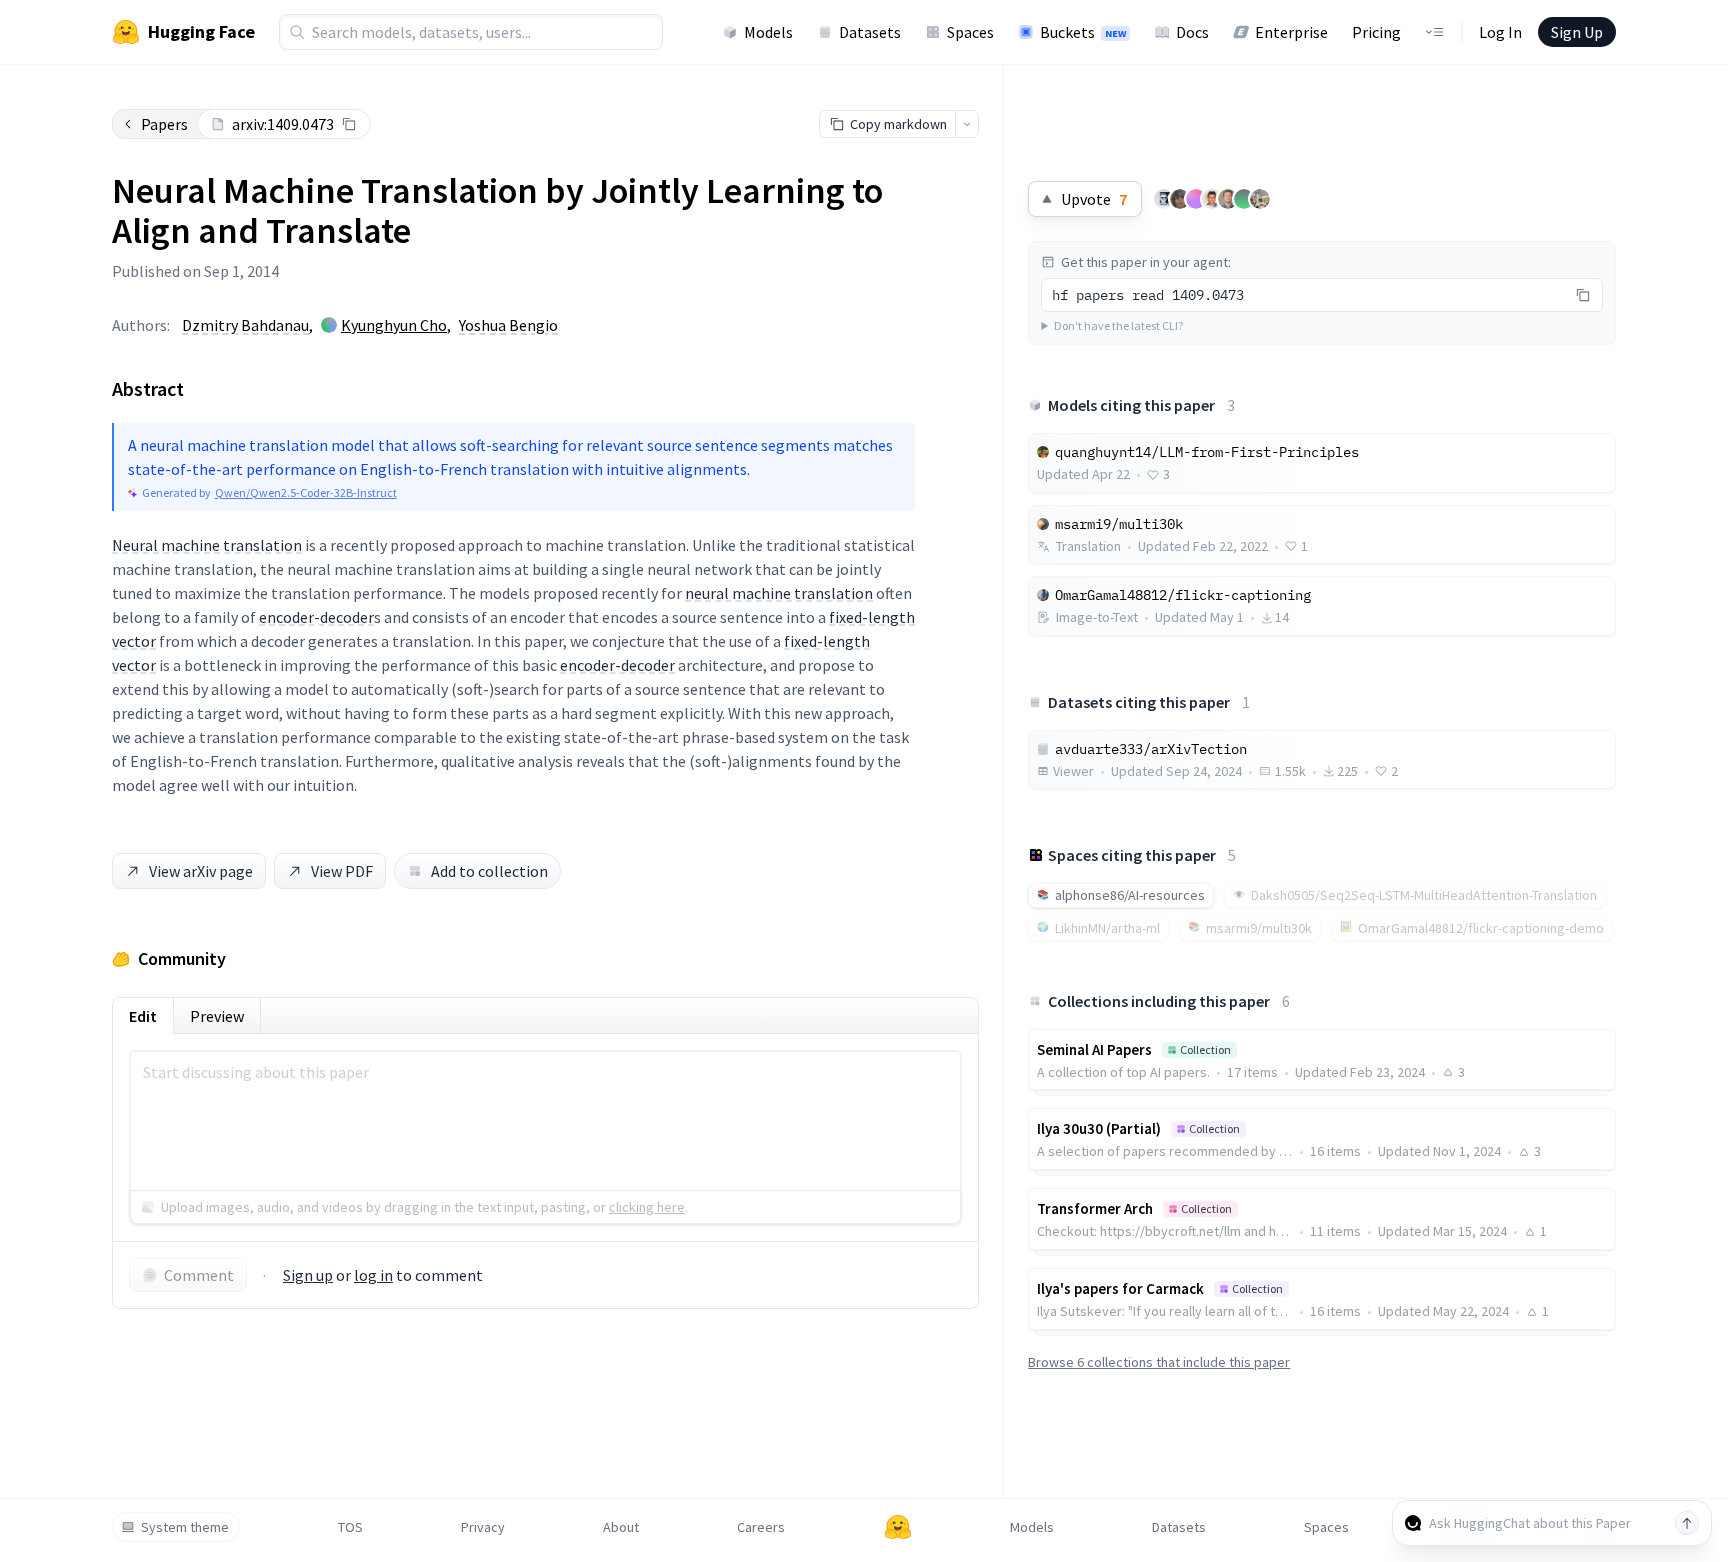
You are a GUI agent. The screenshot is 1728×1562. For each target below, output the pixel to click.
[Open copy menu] (967, 124)
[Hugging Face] (898, 1527)
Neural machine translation (207, 545)
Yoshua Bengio (508, 325)
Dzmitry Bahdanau (245, 325)
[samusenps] (1180, 199)
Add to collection (489, 871)
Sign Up (1577, 32)
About (621, 1527)
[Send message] (1687, 1523)
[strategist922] (1244, 199)
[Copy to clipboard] (349, 124)
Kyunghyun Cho (394, 325)
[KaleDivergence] (1212, 199)
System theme (185, 1527)
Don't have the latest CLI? (1118, 325)
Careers (761, 1527)
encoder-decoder (316, 617)
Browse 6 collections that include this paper (1159, 1362)
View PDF (342, 871)
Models (768, 32)
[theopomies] (1260, 199)
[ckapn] (1196, 199)
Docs (1192, 32)
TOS (350, 1527)
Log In (1500, 32)
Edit (143, 1016)
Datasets (870, 32)
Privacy (483, 1527)
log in (373, 1275)
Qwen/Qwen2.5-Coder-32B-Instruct (306, 492)
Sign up (308, 1275)
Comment (199, 1275)
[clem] (1228, 199)
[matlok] (1164, 199)
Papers (164, 124)
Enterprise (1291, 32)
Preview (217, 1016)
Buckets (1083, 32)
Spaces (970, 32)
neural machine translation (779, 593)
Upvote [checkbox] (1094, 199)
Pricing (1376, 32)
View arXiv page (201, 871)
